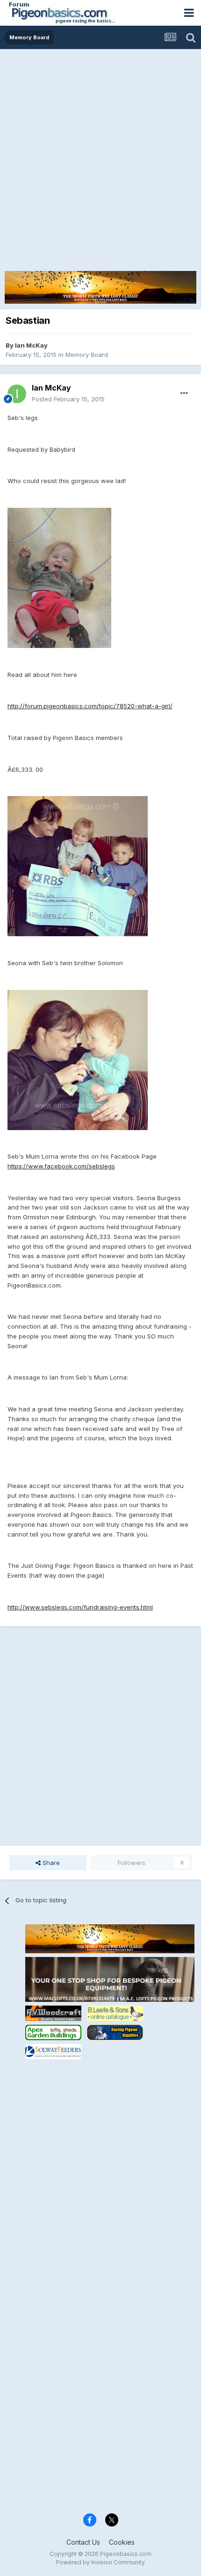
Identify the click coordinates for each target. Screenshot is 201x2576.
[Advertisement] (100, 154)
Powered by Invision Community (100, 2562)
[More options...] (184, 393)
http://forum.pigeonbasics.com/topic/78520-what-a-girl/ (90, 706)
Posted (68, 399)
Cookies (122, 2542)
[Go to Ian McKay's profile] (17, 394)
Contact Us (83, 2542)
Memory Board (87, 355)
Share (50, 1863)
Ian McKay (31, 345)
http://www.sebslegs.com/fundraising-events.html (80, 1607)
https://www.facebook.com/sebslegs (61, 1166)
